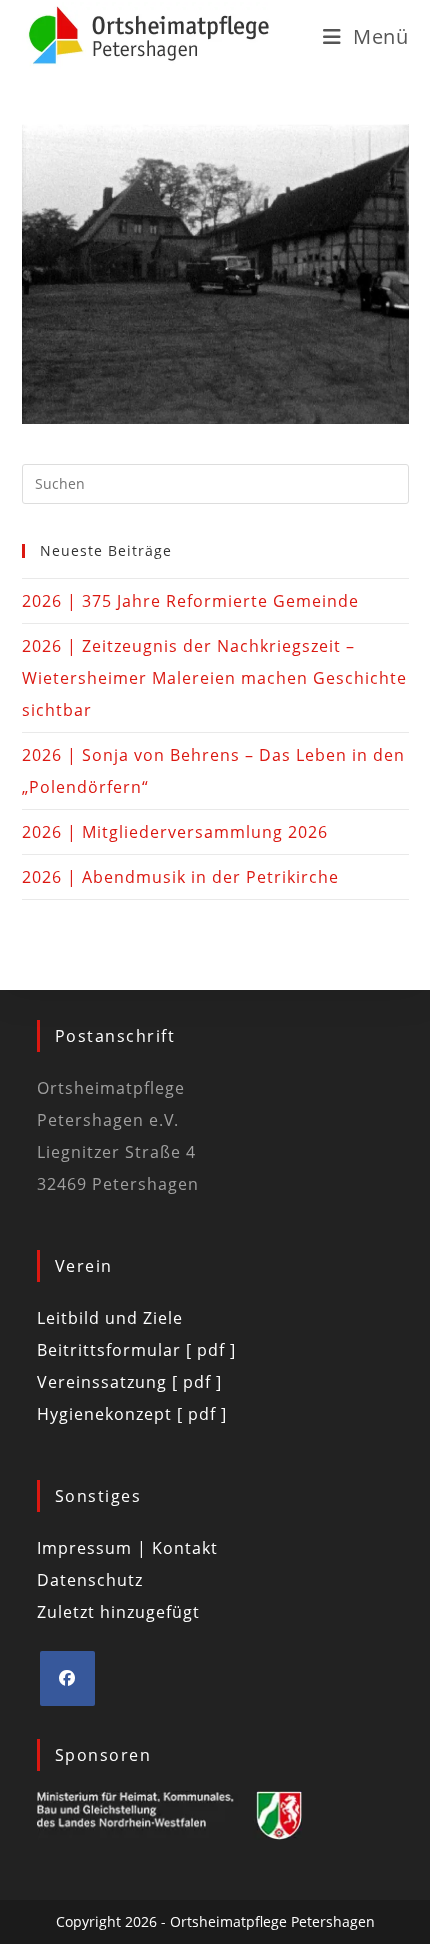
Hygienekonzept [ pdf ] (132, 1414)
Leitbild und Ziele (110, 1318)
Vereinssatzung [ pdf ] (129, 1382)
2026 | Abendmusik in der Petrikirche (180, 877)
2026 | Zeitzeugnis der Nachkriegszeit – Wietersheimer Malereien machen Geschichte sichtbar (214, 678)
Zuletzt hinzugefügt (118, 1612)
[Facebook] (67, 1678)
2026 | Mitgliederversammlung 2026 (175, 832)
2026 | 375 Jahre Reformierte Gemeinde (190, 601)
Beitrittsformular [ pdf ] (136, 1350)
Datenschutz (90, 1580)
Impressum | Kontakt (127, 1548)
